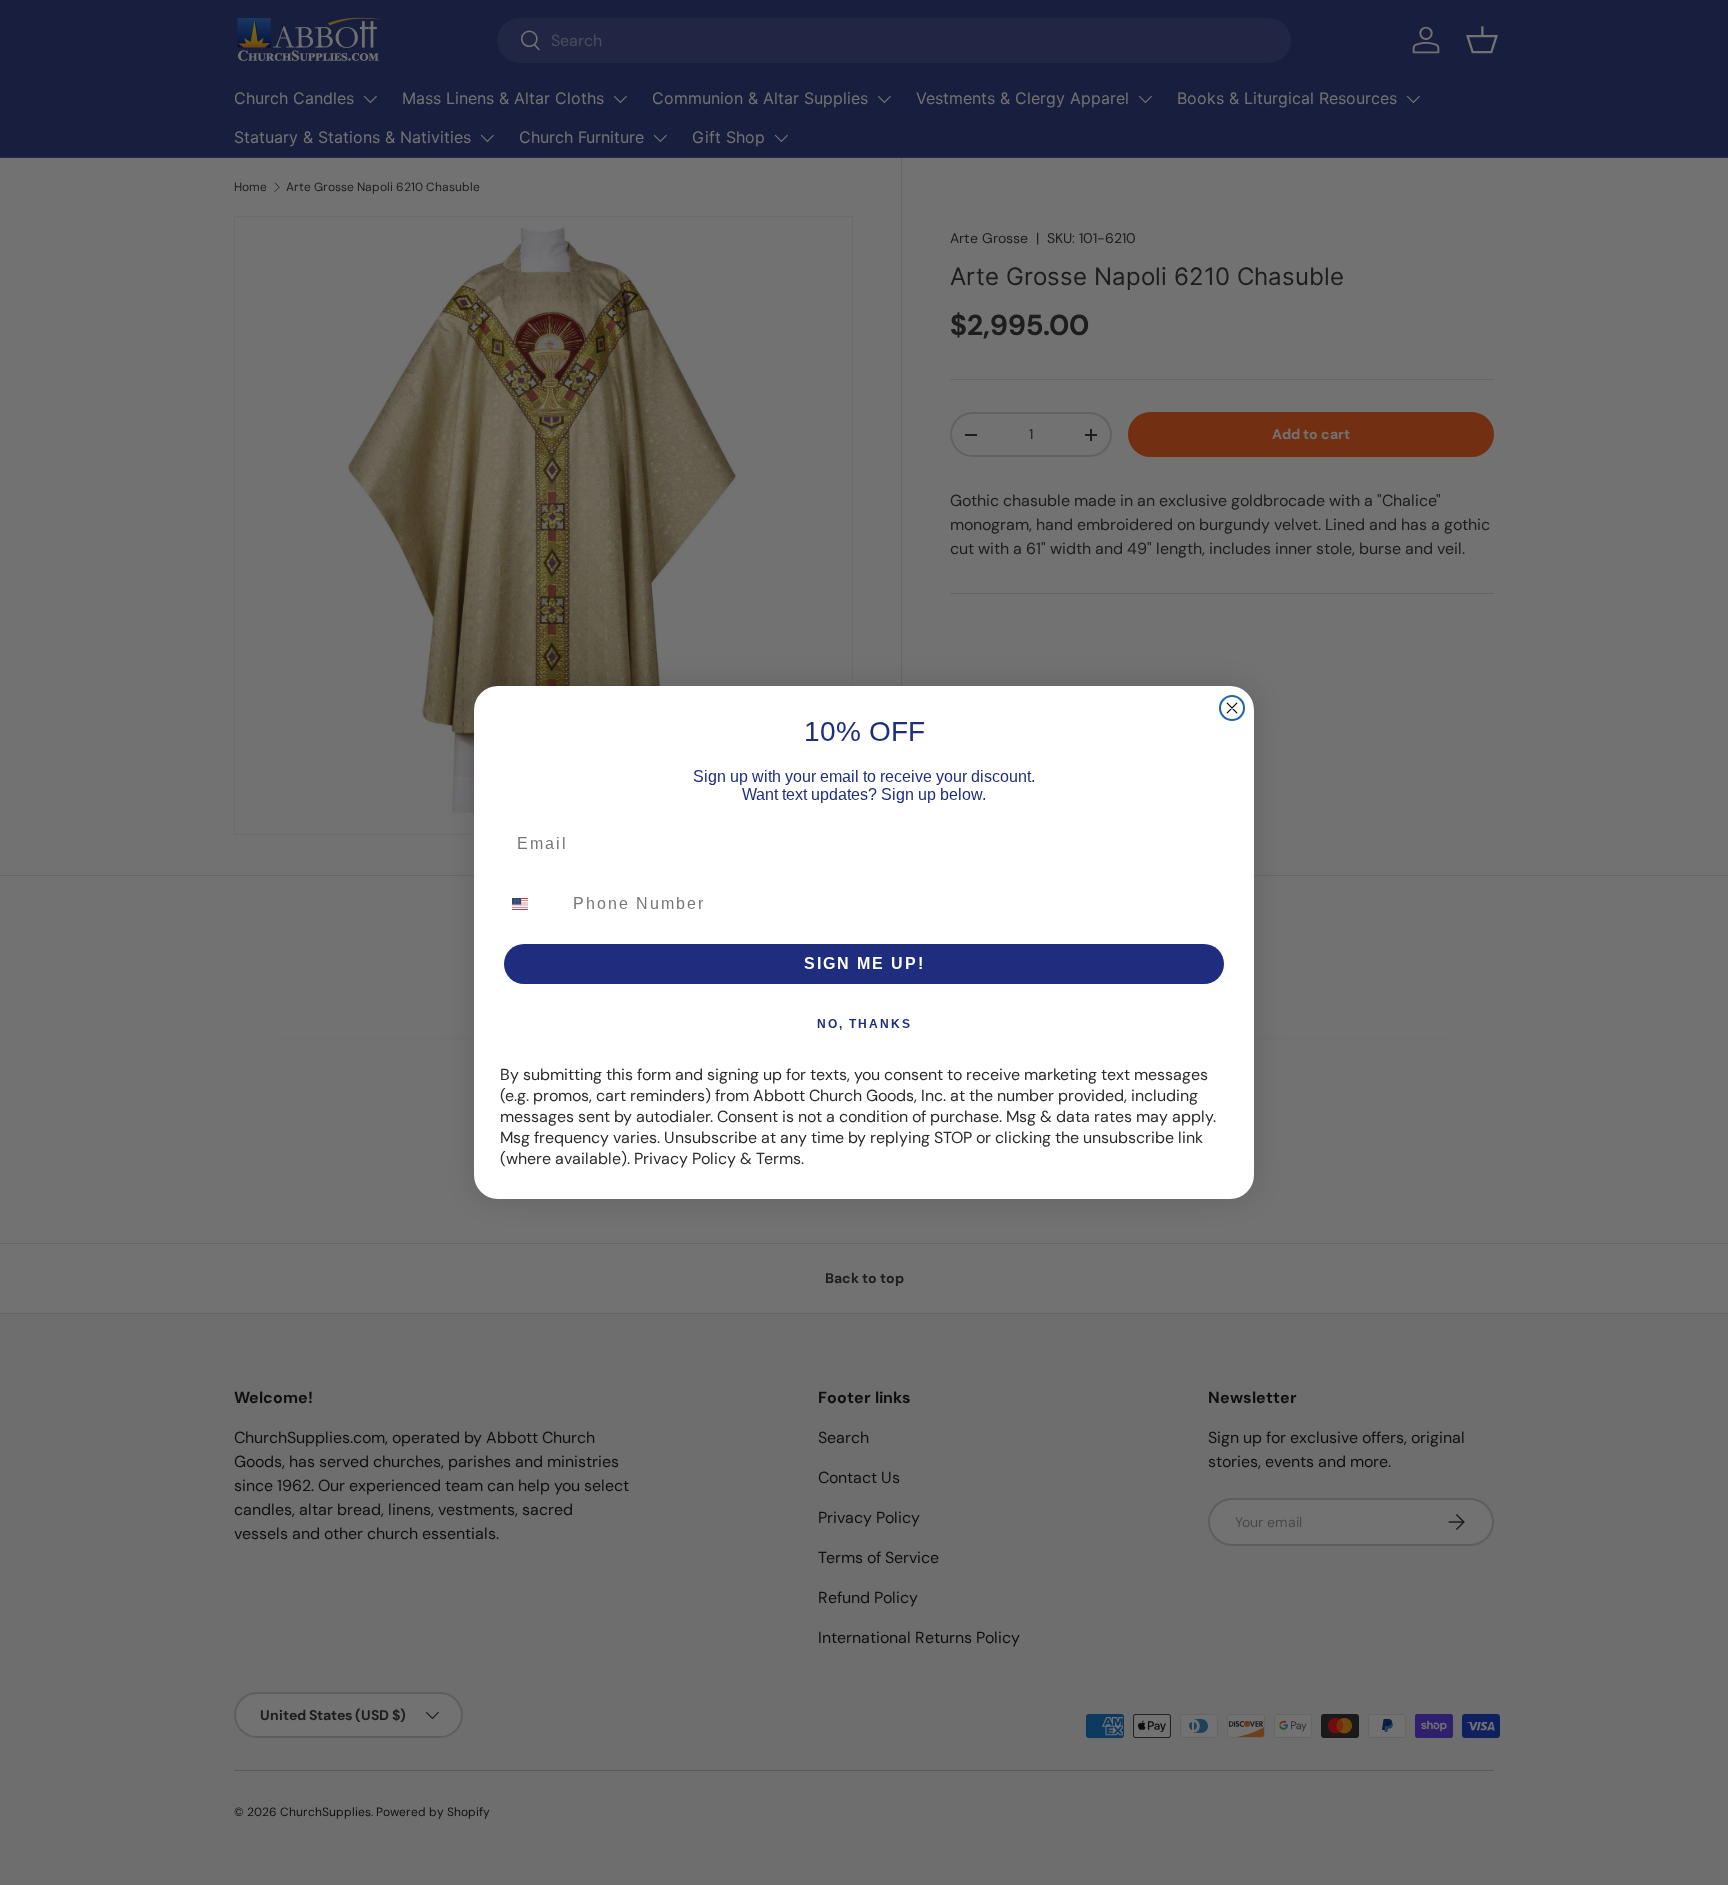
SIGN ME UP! (864, 963)
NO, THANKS (864, 1024)
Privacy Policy (685, 1158)
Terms (778, 1158)
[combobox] (532, 904)
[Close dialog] (1232, 708)
